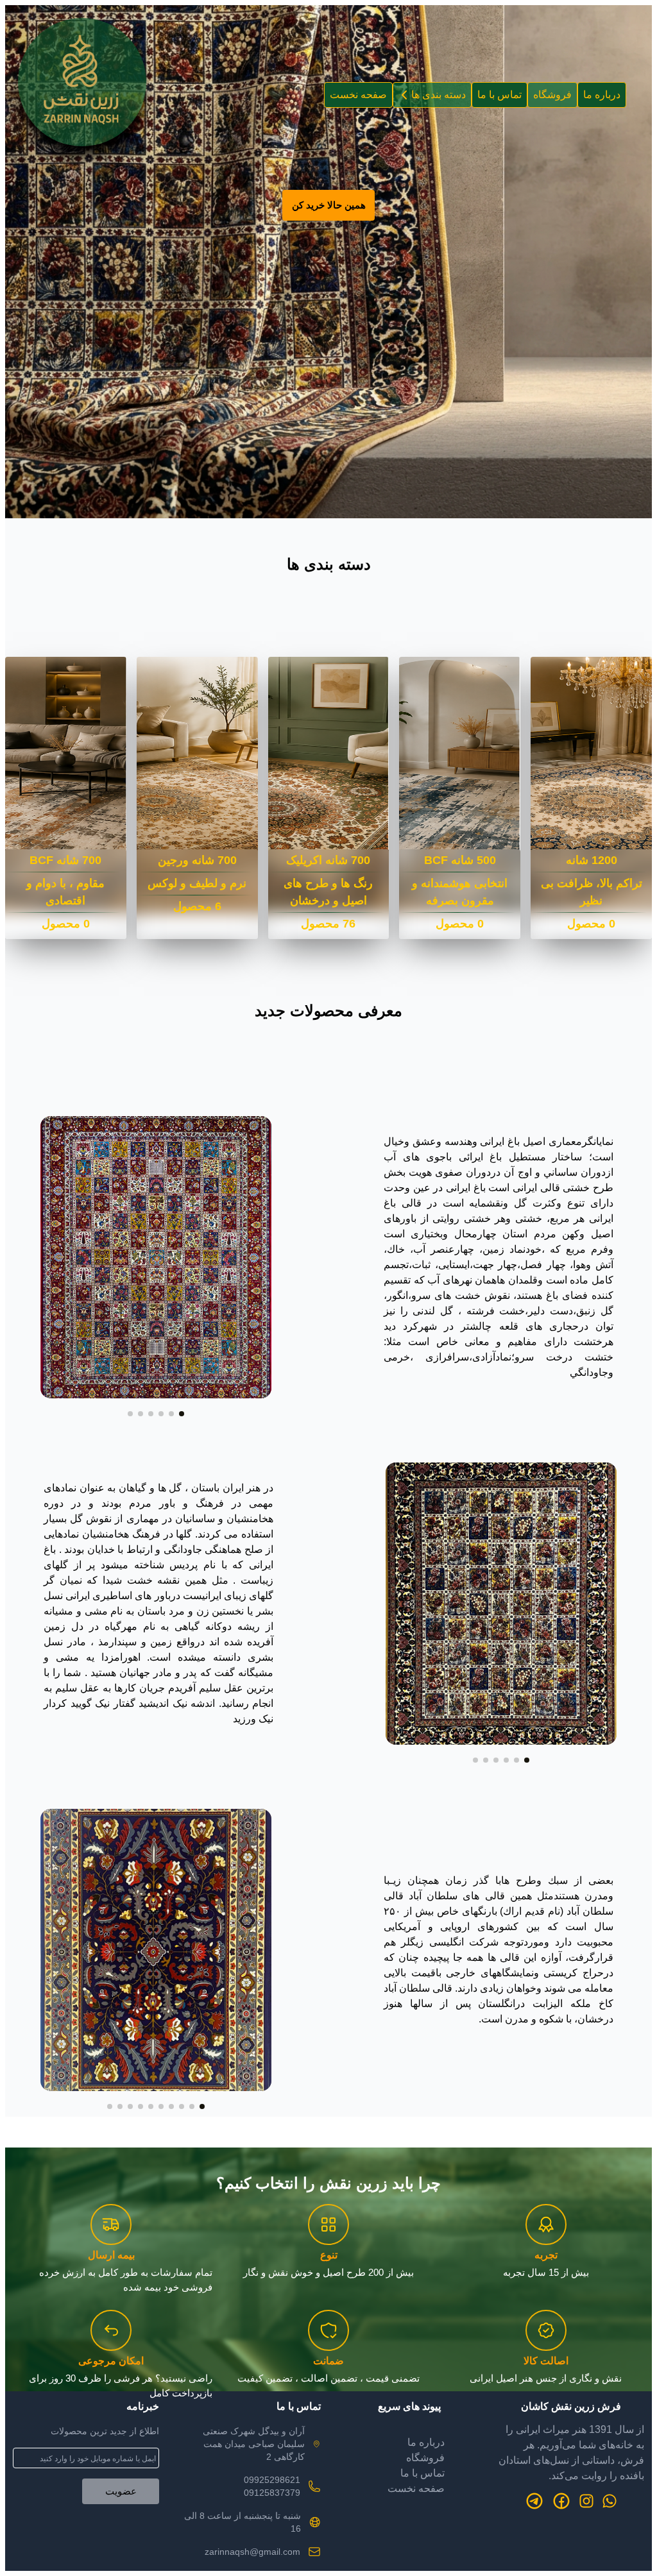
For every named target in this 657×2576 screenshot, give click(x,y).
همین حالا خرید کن (329, 205)
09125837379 (272, 2493)
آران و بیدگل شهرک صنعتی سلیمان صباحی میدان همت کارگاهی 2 (254, 2444)
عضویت (121, 2491)
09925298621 (272, 2480)
